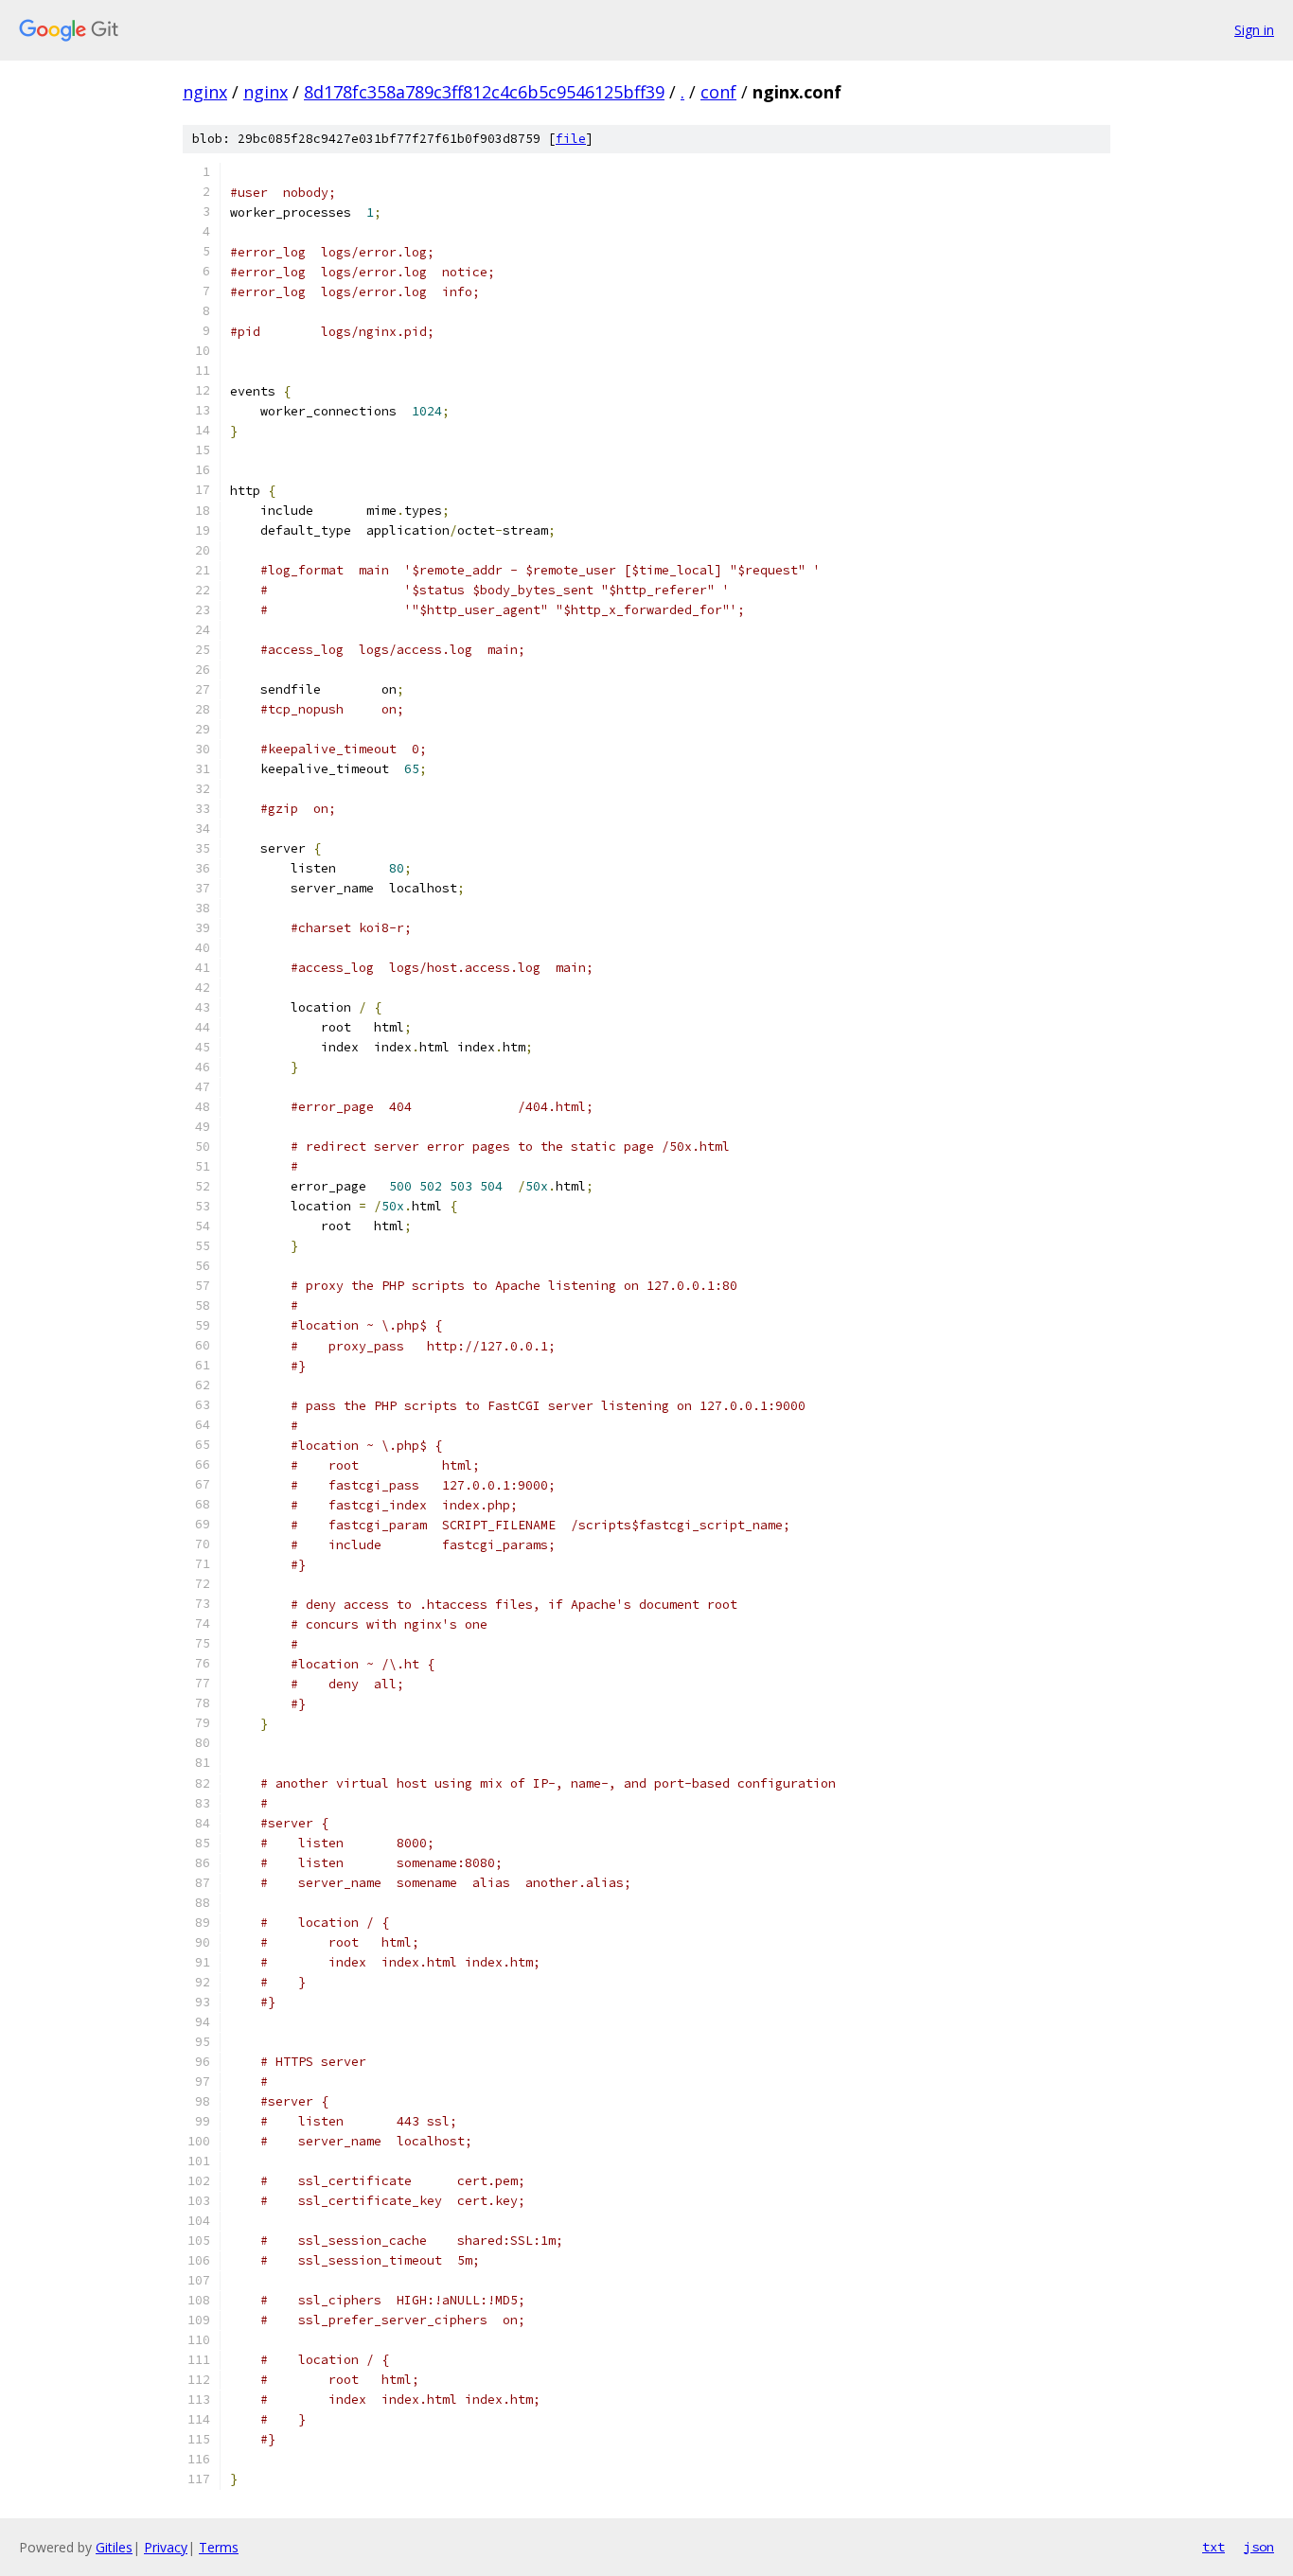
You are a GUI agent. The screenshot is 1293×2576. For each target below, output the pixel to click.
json (1259, 2547)
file (571, 139)
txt (1213, 2547)
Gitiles (114, 2547)
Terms (219, 2547)
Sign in (1254, 30)
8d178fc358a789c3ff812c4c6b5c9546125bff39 (484, 92)
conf (718, 92)
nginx (205, 92)
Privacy (166, 2547)
